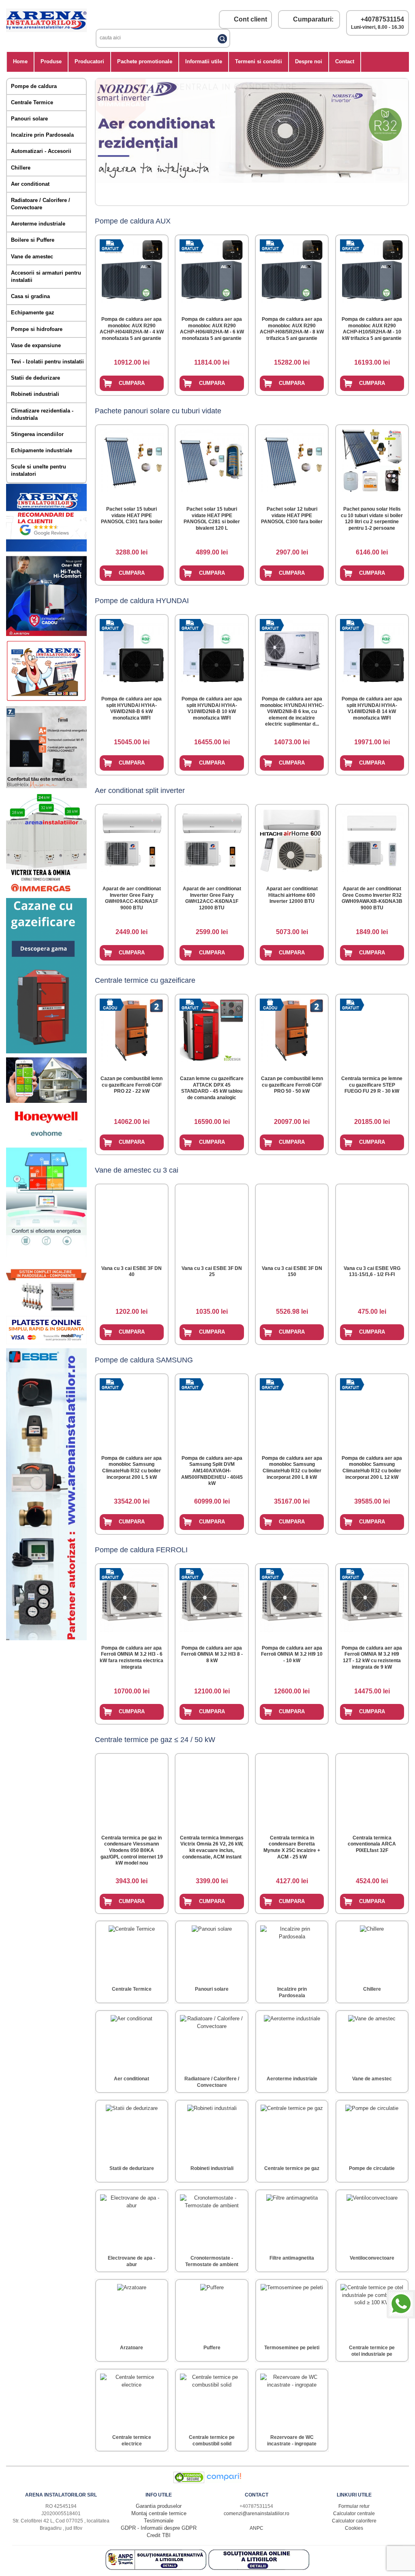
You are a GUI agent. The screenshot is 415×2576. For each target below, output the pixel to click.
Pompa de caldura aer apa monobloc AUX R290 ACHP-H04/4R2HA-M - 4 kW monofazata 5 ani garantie (132, 329)
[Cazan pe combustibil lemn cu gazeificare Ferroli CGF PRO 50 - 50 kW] (292, 1029)
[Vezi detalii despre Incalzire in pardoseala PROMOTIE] (46, 1310)
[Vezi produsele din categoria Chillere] (372, 1952)
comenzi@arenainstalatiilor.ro (257, 2514)
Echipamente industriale (42, 450)
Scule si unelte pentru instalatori (39, 470)
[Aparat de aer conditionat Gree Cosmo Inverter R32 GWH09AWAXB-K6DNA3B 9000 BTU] (372, 839)
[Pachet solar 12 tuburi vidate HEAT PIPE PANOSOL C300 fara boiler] (292, 459)
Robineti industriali (35, 394)
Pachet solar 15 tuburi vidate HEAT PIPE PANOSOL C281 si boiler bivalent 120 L (212, 519)
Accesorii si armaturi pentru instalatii (46, 276)
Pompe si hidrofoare (37, 329)
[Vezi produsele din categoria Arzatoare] (132, 2311)
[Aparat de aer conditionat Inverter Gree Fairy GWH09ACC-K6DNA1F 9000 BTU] (132, 839)
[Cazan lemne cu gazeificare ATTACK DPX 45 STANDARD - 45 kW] (212, 1029)
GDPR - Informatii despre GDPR (159, 2528)
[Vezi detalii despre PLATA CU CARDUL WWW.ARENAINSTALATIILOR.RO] (46, 700)
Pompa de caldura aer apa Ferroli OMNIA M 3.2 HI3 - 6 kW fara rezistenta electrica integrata (132, 1658)
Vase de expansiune (36, 345)
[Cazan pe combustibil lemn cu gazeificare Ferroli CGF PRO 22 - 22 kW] (132, 1029)
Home (20, 61)
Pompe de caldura (34, 86)
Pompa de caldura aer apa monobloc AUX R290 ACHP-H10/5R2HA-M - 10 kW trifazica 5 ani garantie (372, 329)
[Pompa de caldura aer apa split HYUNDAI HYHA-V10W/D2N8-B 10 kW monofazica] (212, 649)
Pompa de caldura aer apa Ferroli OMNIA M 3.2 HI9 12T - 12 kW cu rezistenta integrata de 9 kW (372, 1658)
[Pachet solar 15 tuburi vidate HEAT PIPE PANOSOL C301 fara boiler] (132, 459)
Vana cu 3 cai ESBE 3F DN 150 (292, 1272)
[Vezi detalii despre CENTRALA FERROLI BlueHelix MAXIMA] (46, 786)
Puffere (212, 2348)
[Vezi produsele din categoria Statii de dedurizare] (132, 2131)
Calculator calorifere (354, 2521)
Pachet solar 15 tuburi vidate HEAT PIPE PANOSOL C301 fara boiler (132, 515)
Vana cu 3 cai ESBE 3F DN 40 (132, 1272)
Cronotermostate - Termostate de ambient (212, 2261)
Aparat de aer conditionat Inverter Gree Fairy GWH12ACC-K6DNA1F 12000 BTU (212, 898)
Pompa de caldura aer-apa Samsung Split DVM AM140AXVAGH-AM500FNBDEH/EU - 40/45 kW (212, 1471)
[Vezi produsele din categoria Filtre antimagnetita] (292, 2221)
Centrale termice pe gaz (292, 2168)
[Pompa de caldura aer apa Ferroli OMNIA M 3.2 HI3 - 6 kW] (132, 1598)
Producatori (89, 61)
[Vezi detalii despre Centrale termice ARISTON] (46, 634)
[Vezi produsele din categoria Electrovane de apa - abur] (132, 2221)
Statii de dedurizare (35, 378)
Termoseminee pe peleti (292, 2348)
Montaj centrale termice (159, 2513)
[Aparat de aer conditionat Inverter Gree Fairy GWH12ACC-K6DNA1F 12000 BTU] (212, 839)
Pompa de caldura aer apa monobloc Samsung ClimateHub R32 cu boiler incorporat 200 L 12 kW (372, 1468)
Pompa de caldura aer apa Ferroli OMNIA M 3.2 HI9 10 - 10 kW (292, 1654)
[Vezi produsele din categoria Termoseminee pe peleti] (292, 2311)
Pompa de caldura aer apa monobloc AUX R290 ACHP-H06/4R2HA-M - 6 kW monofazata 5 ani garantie (212, 329)
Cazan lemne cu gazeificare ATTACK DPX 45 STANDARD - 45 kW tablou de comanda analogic (212, 1088)
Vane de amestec (32, 257)
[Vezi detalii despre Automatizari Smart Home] (46, 1101)
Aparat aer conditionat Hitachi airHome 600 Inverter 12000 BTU (292, 895)
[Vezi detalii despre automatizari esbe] (46, 1638)
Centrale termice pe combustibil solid (212, 2441)
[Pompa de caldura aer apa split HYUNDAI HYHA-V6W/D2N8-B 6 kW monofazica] (132, 649)
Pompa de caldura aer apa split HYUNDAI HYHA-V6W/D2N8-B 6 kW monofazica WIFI (132, 708)
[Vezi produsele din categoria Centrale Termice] (132, 1952)
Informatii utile (204, 61)
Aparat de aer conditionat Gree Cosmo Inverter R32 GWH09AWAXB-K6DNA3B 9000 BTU (372, 898)
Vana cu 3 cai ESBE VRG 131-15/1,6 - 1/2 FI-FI (372, 1272)
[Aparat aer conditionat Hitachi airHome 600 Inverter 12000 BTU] (292, 839)
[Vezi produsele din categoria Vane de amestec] (372, 2042)
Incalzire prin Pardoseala (42, 135)
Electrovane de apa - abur (132, 2261)
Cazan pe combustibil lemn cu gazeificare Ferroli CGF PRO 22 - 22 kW (132, 1085)
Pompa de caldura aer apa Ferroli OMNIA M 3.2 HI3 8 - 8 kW (212, 1654)
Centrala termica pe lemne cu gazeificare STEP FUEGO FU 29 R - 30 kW (372, 1085)
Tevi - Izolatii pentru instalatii (47, 362)
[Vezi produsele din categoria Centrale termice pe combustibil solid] (212, 2400)
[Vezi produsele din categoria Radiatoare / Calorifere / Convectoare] (212, 2042)
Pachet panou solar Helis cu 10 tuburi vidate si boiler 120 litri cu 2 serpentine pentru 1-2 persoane (372, 519)
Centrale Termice (32, 102)
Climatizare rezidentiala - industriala (42, 414)
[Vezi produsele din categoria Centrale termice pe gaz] (292, 2131)
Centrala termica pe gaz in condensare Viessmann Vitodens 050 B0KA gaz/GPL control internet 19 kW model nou (132, 1850)
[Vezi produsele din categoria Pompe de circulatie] (372, 2131)
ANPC (257, 2528)
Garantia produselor (159, 2506)
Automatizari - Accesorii (41, 151)
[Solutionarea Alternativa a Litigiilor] (157, 2568)
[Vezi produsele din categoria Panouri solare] (212, 1952)
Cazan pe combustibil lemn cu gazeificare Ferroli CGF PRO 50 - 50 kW (292, 1085)
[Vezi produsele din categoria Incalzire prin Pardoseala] (292, 1952)
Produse (51, 61)
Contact (345, 61)
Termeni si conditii (259, 61)
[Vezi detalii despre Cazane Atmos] (46, 1052)
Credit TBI (159, 2535)
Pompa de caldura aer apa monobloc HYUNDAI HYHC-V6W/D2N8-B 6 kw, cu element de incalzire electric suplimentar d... (292, 711)
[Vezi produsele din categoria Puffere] (212, 2311)
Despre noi (309, 61)
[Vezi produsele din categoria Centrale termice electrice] (132, 2400)
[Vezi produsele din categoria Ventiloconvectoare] (372, 2221)
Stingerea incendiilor (37, 434)
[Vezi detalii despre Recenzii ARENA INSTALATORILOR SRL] (46, 550)
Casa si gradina (30, 296)
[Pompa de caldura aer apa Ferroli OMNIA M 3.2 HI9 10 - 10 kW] (292, 1598)
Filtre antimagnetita (292, 2258)
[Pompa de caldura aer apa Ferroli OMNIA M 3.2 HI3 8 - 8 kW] (212, 1598)
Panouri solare (29, 119)
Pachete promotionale (145, 61)
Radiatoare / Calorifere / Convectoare (41, 204)
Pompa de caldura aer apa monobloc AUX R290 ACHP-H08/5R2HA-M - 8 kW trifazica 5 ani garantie (292, 329)
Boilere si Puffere (33, 240)
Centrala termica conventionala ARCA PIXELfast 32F (372, 1844)
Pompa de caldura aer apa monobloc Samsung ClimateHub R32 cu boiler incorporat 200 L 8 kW (292, 1468)
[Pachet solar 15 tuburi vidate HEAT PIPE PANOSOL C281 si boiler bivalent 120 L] (212, 459)
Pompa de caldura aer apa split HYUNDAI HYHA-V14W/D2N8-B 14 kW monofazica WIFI (372, 708)
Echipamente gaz (33, 313)
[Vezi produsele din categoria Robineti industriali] (212, 2131)
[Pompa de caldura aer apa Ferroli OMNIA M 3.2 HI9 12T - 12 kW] (372, 1598)
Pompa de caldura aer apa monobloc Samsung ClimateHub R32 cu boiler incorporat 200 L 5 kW (132, 1468)
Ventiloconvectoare (372, 2258)
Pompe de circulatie (372, 2168)
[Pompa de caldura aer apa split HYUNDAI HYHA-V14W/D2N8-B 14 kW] (372, 649)
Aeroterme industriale (38, 224)
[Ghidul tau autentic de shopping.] (224, 2481)
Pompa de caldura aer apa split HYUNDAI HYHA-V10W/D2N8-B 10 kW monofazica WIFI (212, 708)
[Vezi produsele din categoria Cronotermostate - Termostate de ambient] (212, 2221)
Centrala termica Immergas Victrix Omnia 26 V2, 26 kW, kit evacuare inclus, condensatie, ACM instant (212, 1847)
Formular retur (354, 2506)
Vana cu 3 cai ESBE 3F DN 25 (212, 1272)
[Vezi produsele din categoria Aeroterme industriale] (292, 2042)
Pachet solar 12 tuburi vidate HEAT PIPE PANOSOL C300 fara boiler (292, 515)
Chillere (21, 168)
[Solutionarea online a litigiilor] (259, 2568)
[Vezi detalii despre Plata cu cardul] (46, 1342)
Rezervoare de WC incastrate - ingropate (292, 2441)
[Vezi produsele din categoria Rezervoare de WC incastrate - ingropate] (292, 2400)
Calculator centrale (354, 2514)
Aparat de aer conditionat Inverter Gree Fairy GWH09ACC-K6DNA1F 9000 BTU (132, 898)
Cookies (354, 2528)
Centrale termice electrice (132, 2441)
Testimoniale (159, 2521)
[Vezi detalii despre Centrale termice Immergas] (46, 892)
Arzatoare (132, 2348)
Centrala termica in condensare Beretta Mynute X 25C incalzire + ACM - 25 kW (292, 1847)
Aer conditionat (30, 184)
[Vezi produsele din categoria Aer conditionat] (132, 2042)
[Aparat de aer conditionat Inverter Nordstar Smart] (104, 142)
